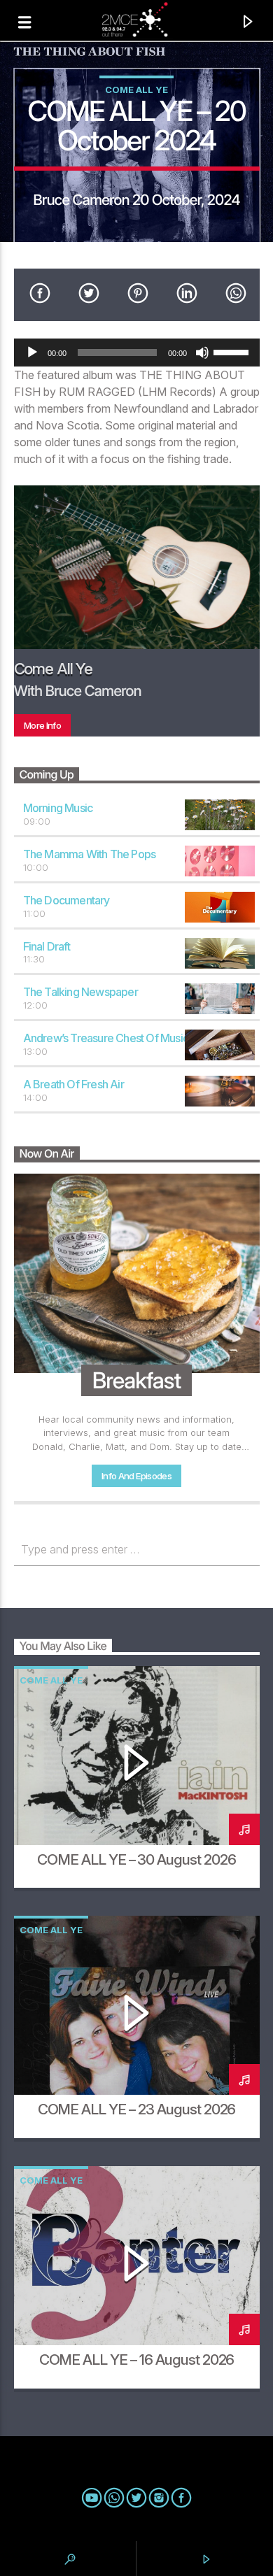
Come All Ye (136, 90)
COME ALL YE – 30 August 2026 (136, 1859)
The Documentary (66, 900)
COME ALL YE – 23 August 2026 (137, 2109)
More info (42, 725)
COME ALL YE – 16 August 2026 (137, 2360)
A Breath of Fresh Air (73, 1084)
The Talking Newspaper (80, 992)
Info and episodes (136, 1476)
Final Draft (47, 946)
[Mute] (202, 353)
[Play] (32, 353)
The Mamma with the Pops (90, 854)
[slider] (233, 351)
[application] (137, 353)
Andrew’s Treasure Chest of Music (106, 1038)
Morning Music (58, 808)
